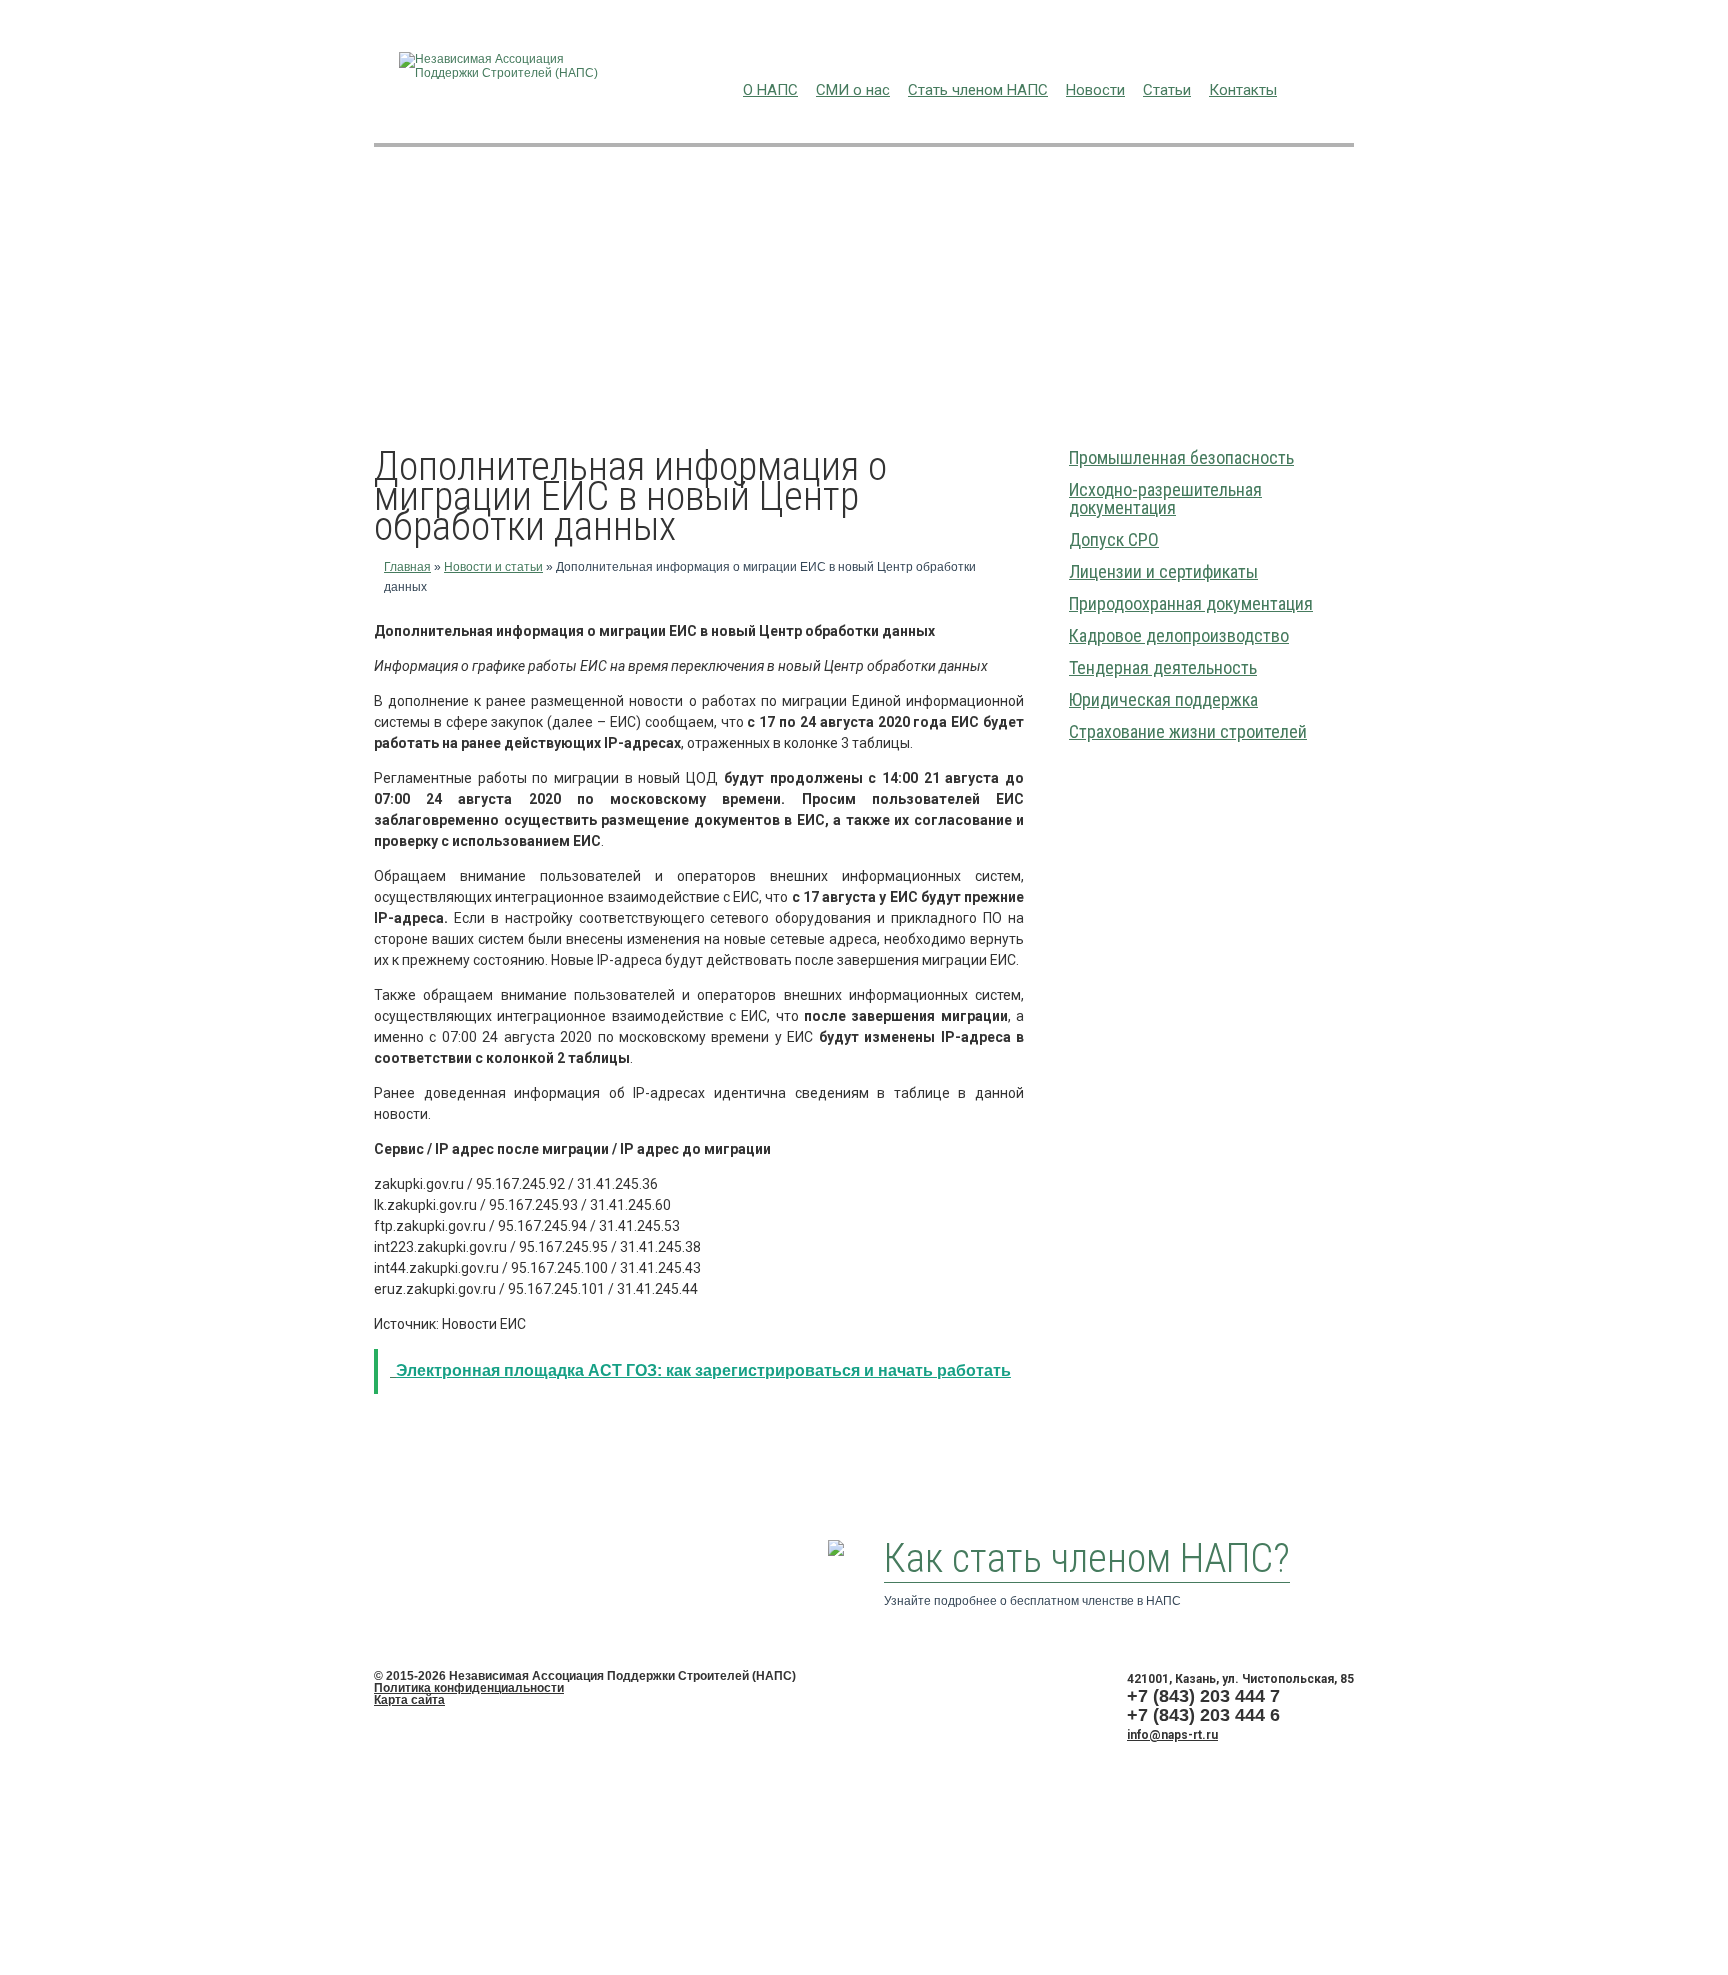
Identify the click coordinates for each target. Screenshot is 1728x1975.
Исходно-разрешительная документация (1165, 498)
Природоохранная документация (1191, 603)
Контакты (1243, 90)
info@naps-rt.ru (1172, 1735)
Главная (407, 567)
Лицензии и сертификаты (1163, 571)
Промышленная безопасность (1181, 457)
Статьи (1167, 90)
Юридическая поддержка (1163, 699)
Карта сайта (409, 1700)
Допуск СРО (1114, 539)
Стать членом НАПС (978, 90)
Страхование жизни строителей (1188, 731)
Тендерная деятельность (1163, 667)
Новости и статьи (493, 567)
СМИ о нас (853, 90)
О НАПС (770, 90)
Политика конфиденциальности (469, 1688)
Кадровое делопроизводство (1179, 635)
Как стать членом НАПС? (1087, 1558)
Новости (1095, 90)
